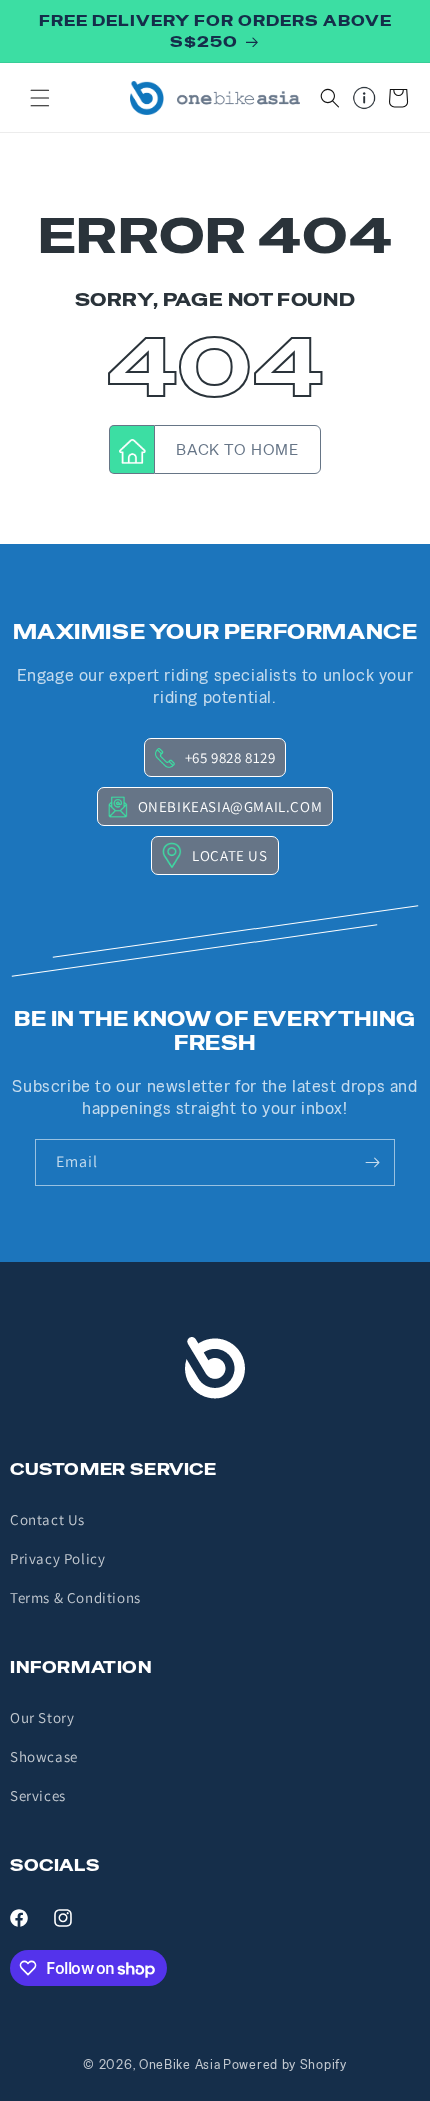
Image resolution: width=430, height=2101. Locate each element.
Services (38, 1795)
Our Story (42, 1717)
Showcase (44, 1756)
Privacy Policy (57, 1558)
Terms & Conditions (75, 1597)
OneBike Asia (179, 2064)
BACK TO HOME (237, 449)
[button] (40, 98)
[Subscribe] (372, 1162)
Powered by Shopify (285, 2064)
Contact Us (47, 1519)
